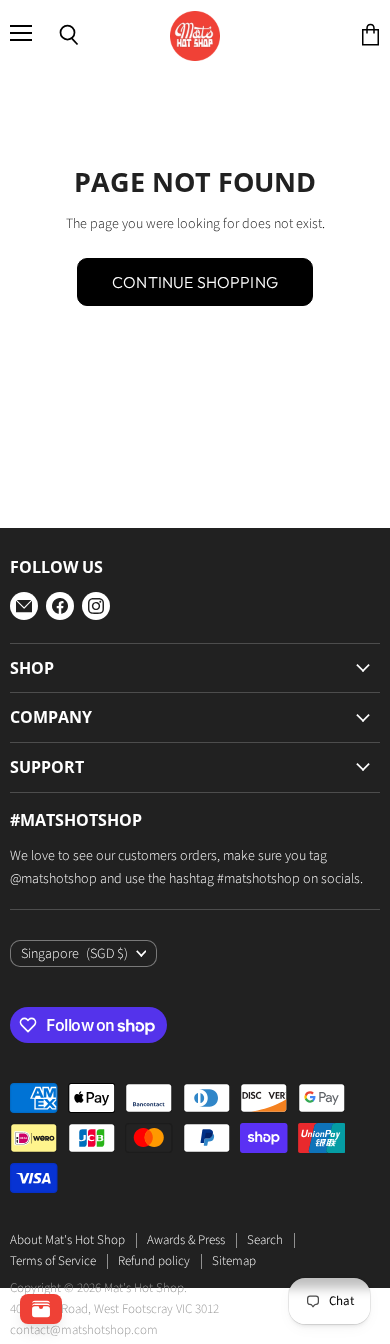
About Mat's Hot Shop (67, 1240)
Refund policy (154, 1261)
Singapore (74, 954)
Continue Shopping (195, 282)
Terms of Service (53, 1261)
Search (265, 1240)
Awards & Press (186, 1240)
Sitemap (234, 1261)
